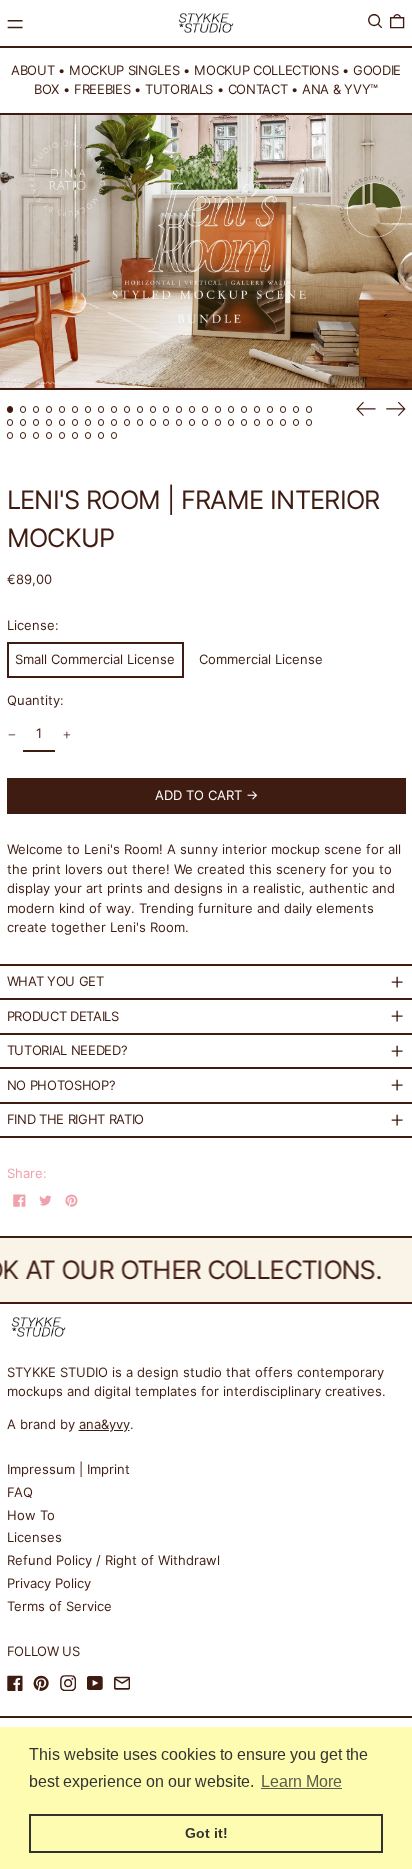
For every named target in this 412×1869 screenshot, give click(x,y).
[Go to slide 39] (192, 422)
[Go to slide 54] (75, 435)
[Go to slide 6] (75, 409)
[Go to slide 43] (244, 422)
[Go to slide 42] (231, 422)
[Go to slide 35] (140, 422)
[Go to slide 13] (166, 409)
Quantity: (35, 700)
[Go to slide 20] (257, 409)
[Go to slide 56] (101, 435)
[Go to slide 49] (10, 435)
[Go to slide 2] (23, 409)
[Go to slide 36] (153, 422)
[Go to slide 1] (10, 409)
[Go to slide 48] (309, 422)
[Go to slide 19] (244, 409)
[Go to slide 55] (88, 435)
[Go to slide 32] (101, 422)
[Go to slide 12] (153, 409)
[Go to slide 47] (296, 422)
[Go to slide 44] (257, 422)
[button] (375, 21)
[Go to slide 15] (192, 409)
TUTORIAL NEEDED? (67, 1050)
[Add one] (66, 734)
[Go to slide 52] (49, 435)
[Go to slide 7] (88, 409)
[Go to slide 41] (218, 422)
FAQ (20, 1492)
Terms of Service (59, 1606)
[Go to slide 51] (36, 435)
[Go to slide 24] (309, 409)
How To (31, 1515)
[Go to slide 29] (62, 422)
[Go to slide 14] (179, 409)
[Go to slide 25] (10, 422)
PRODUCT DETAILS (63, 1016)
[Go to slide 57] (114, 435)
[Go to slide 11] (140, 409)
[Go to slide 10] (127, 409)
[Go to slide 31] (88, 422)
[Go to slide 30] (75, 422)
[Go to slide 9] (114, 409)
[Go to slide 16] (205, 409)
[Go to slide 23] (296, 409)
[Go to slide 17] (218, 409)
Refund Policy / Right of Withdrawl (113, 1560)
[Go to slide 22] (283, 409)
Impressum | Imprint (68, 1469)
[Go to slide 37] (166, 422)
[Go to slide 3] (36, 409)
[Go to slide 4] (49, 409)
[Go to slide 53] (62, 435)
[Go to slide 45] (270, 422)
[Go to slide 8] (101, 409)
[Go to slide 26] (23, 422)
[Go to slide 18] (231, 409)
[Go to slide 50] (23, 435)
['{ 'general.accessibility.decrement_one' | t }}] (11, 734)
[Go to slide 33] (114, 422)
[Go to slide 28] (49, 422)
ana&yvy (104, 1424)
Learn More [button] (301, 1781)
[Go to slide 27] (36, 422)
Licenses (34, 1537)
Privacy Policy (49, 1583)
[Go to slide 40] (205, 422)
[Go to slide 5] (62, 409)
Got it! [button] (206, 1833)
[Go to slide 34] (127, 422)
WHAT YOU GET (55, 981)
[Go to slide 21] (270, 409)
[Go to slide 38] (179, 422)
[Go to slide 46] (283, 422)
